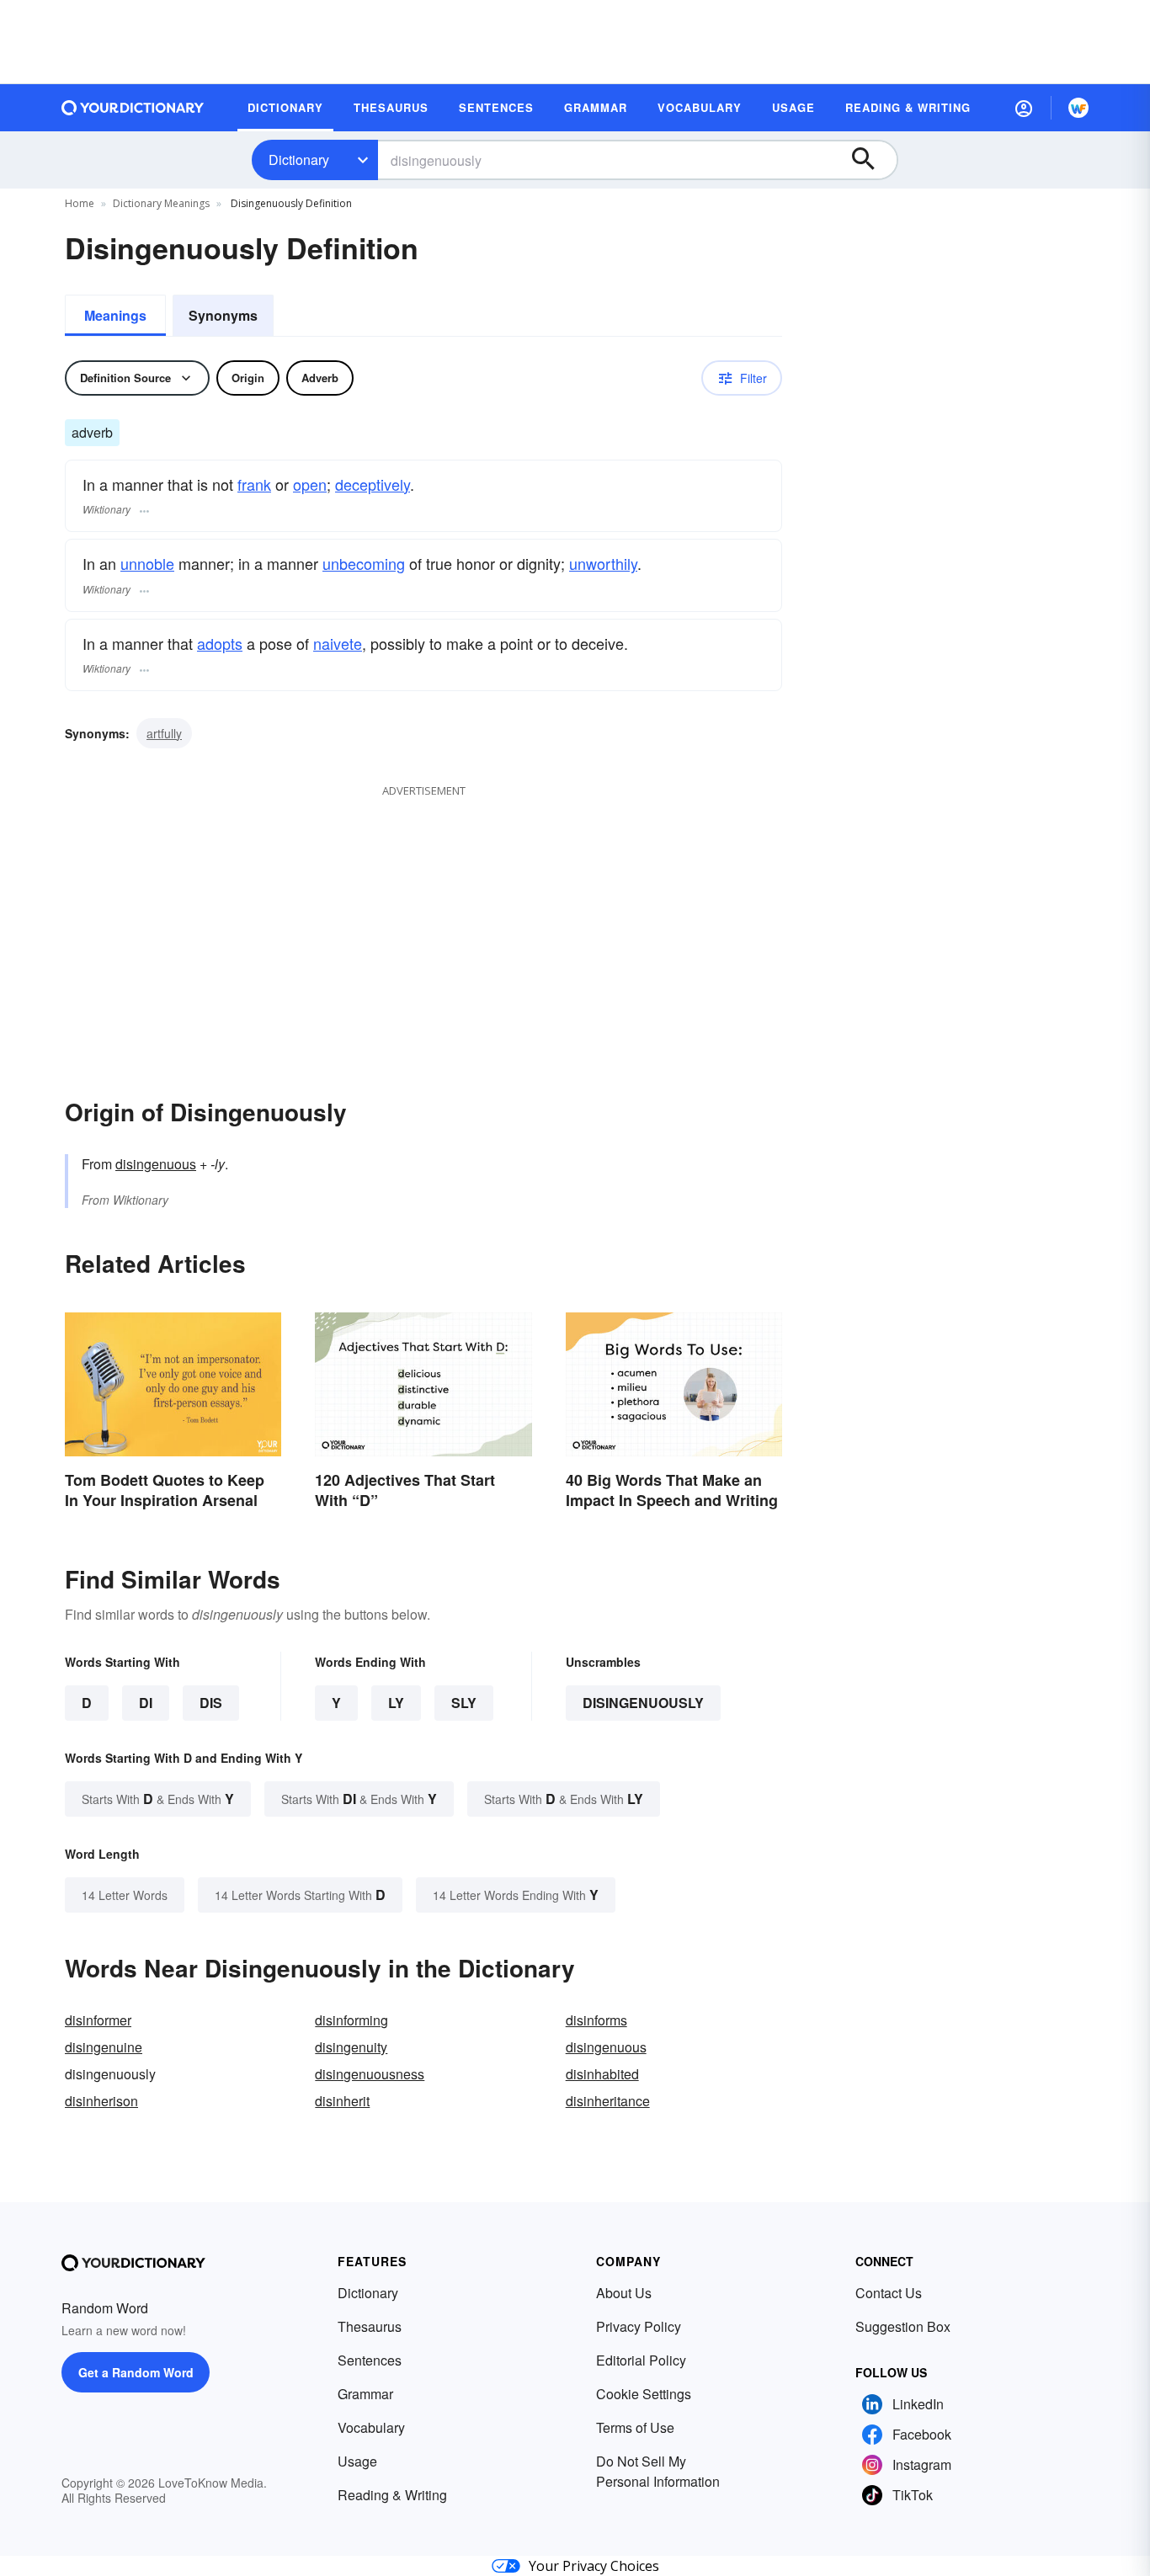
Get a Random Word (136, 2372)
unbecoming (364, 563)
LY (396, 1703)
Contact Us (889, 2293)
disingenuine (104, 2047)
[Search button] (871, 160)
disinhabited (602, 2074)
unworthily (603, 563)
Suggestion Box (903, 2326)
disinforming (351, 2020)
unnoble (147, 563)
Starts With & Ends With (158, 1799)
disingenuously (643, 1703)
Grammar (365, 2394)
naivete (338, 643)
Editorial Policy (641, 2360)
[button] (1024, 108)
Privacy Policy (639, 2326)
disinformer (98, 2020)
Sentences (370, 2360)
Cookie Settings (644, 2394)
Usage (357, 2461)
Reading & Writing (392, 2495)
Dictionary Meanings (161, 203)
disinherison (101, 2101)
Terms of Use (635, 2427)
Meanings (115, 315)
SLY (464, 1703)
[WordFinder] (1078, 108)
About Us (624, 2293)
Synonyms (223, 315)
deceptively (373, 484)
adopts (220, 643)
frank (254, 484)
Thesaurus (370, 2326)
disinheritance (608, 2101)
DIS (211, 1703)
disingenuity (351, 2047)
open (310, 484)
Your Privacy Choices (594, 2566)
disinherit (342, 2101)
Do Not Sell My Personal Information (658, 2471)
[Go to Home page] (133, 108)
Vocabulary (371, 2427)
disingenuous (156, 1164)
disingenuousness (370, 2074)
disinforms (596, 2020)
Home (80, 203)
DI (146, 1703)
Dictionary (299, 160)
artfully (164, 733)
